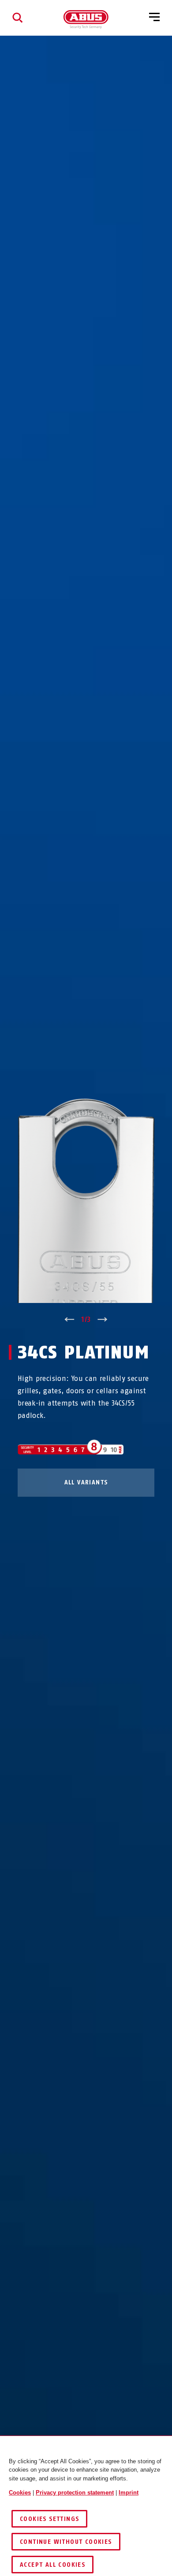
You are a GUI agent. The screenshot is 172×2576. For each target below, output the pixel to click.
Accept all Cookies (52, 2565)
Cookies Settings (49, 2519)
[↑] (69, 1320)
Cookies (20, 2493)
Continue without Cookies (66, 2542)
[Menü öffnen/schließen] (154, 18)
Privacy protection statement (75, 2493)
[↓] (103, 1320)
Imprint (129, 2493)
